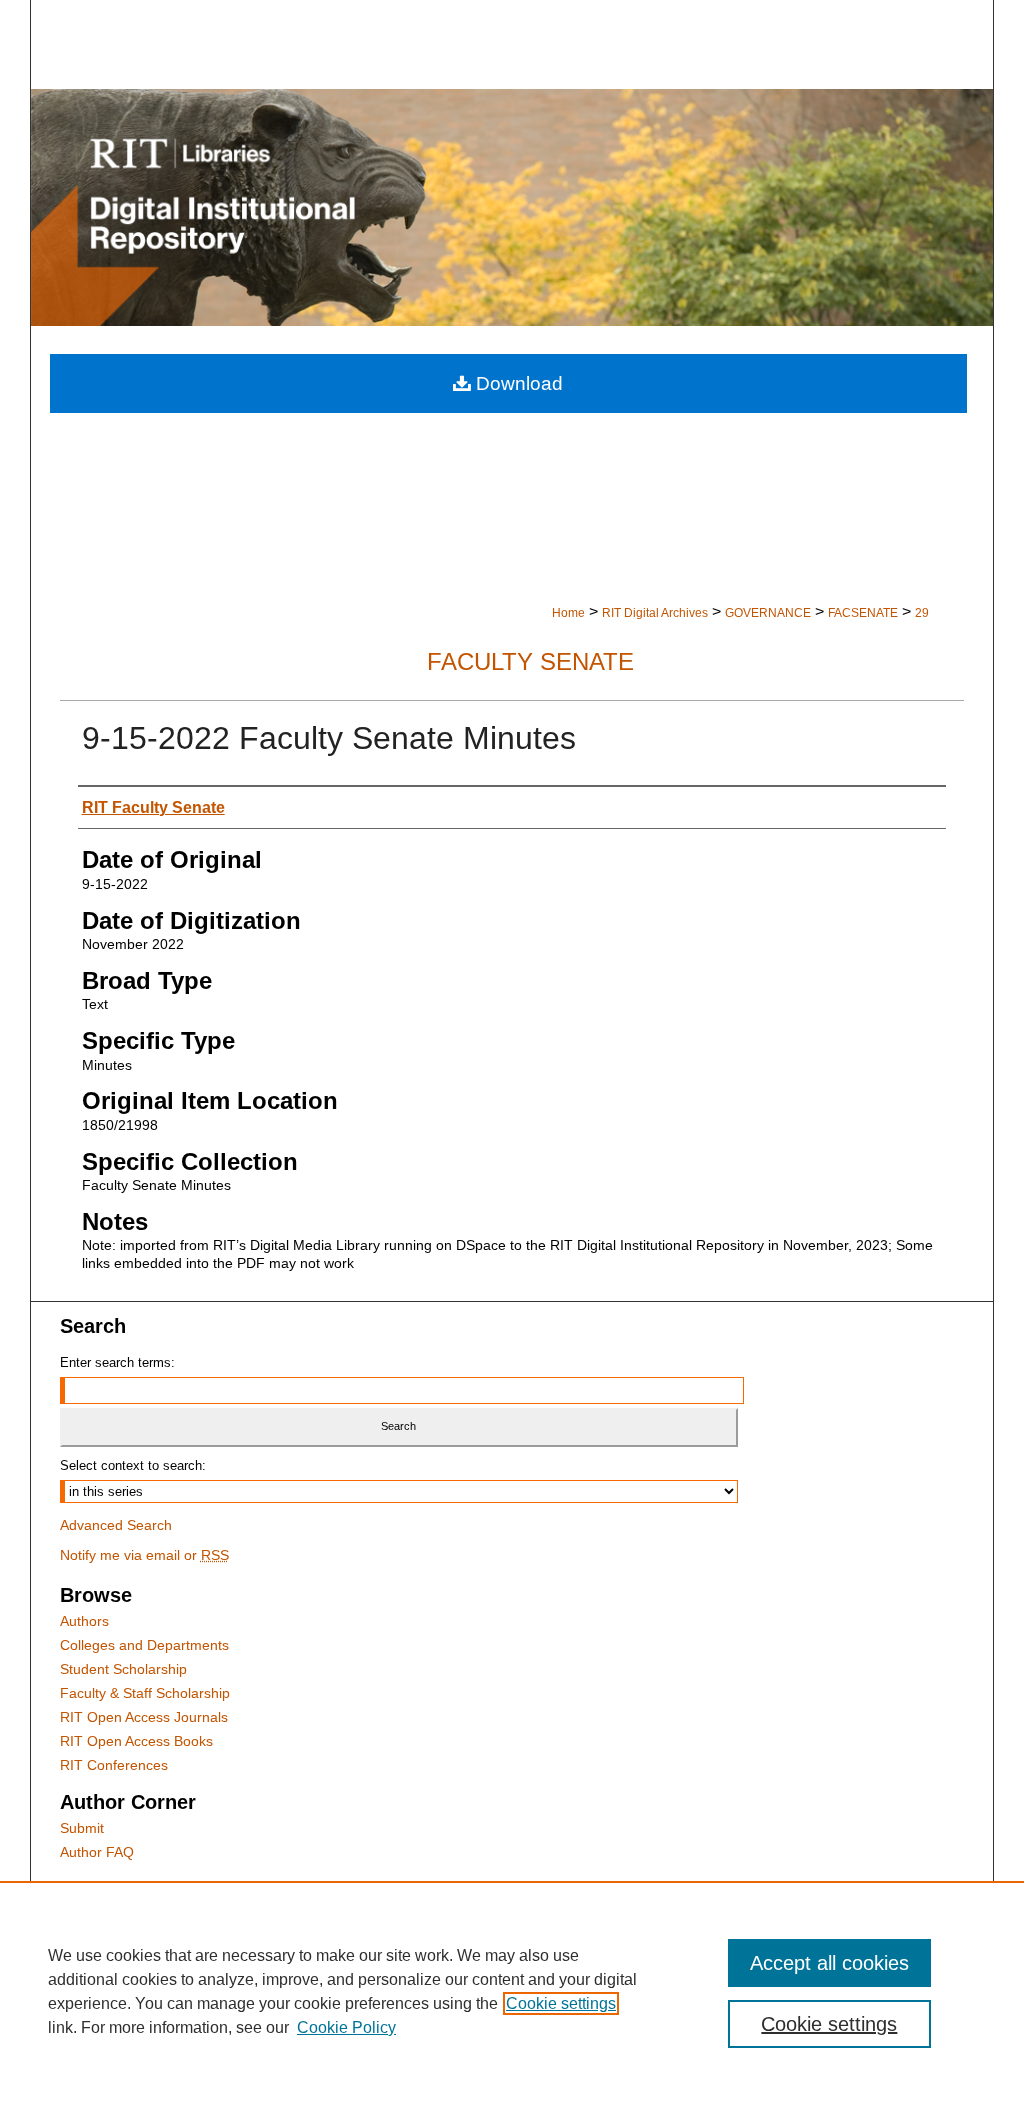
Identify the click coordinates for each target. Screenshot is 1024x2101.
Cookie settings (561, 2003)
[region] (512, 1991)
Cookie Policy (346, 2027)
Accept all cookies (829, 1963)
